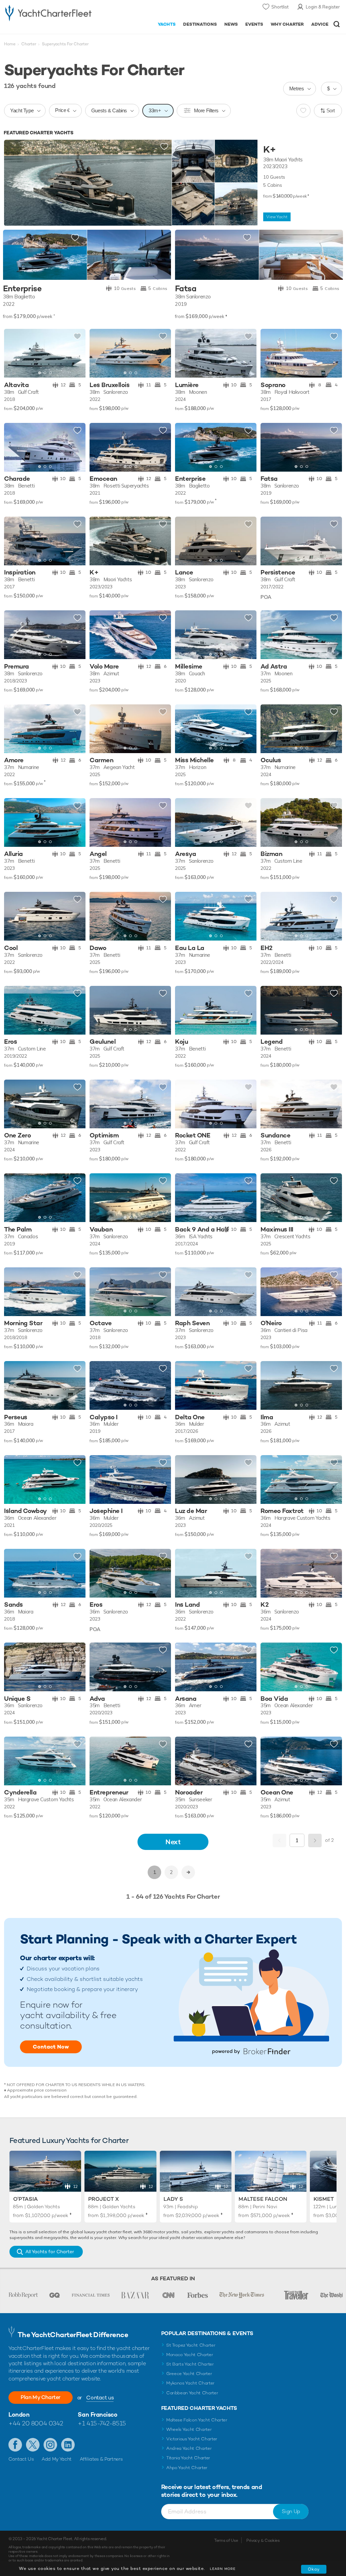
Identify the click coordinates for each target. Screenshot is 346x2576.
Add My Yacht (57, 2459)
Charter (29, 44)
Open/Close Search (337, 24)
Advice (320, 24)
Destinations (200, 24)
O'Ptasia (26, 2199)
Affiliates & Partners (101, 2459)
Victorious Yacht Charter (192, 2439)
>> (188, 1872)
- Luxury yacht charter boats (48, 12)
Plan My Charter (41, 2397)
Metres (297, 88)
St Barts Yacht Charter (190, 2364)
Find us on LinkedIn (68, 2445)
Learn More (223, 2569)
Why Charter (287, 24)
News (231, 24)
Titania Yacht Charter (188, 2458)
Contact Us (21, 2459)
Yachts (167, 24)
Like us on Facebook (15, 2445)
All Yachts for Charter (50, 2252)
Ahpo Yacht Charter (187, 2468)
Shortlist (280, 7)
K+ (269, 150)
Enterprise (22, 289)
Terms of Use (226, 2540)
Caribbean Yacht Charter (192, 2393)
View (277, 217)
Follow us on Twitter (33, 2445)
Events (254, 24)
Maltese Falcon (263, 2199)
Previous (279, 1840)
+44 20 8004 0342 (36, 2423)
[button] (75, 354)
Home (10, 44)
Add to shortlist (164, 147)
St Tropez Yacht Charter (191, 2345)
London (19, 2414)
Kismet (324, 2199)
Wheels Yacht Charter (189, 2429)
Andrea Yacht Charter (189, 2448)
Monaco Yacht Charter (190, 2355)
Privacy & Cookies (263, 2540)
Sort (331, 110)
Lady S (173, 2199)
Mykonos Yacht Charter (190, 2383)
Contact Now (51, 2047)
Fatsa (186, 289)
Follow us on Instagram (50, 2445)
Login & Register (323, 7)
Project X (104, 2199)
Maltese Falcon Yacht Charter (197, 2420)
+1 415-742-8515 (102, 2423)
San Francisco (97, 2414)
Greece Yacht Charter (189, 2374)
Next (173, 1842)
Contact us (100, 2398)
